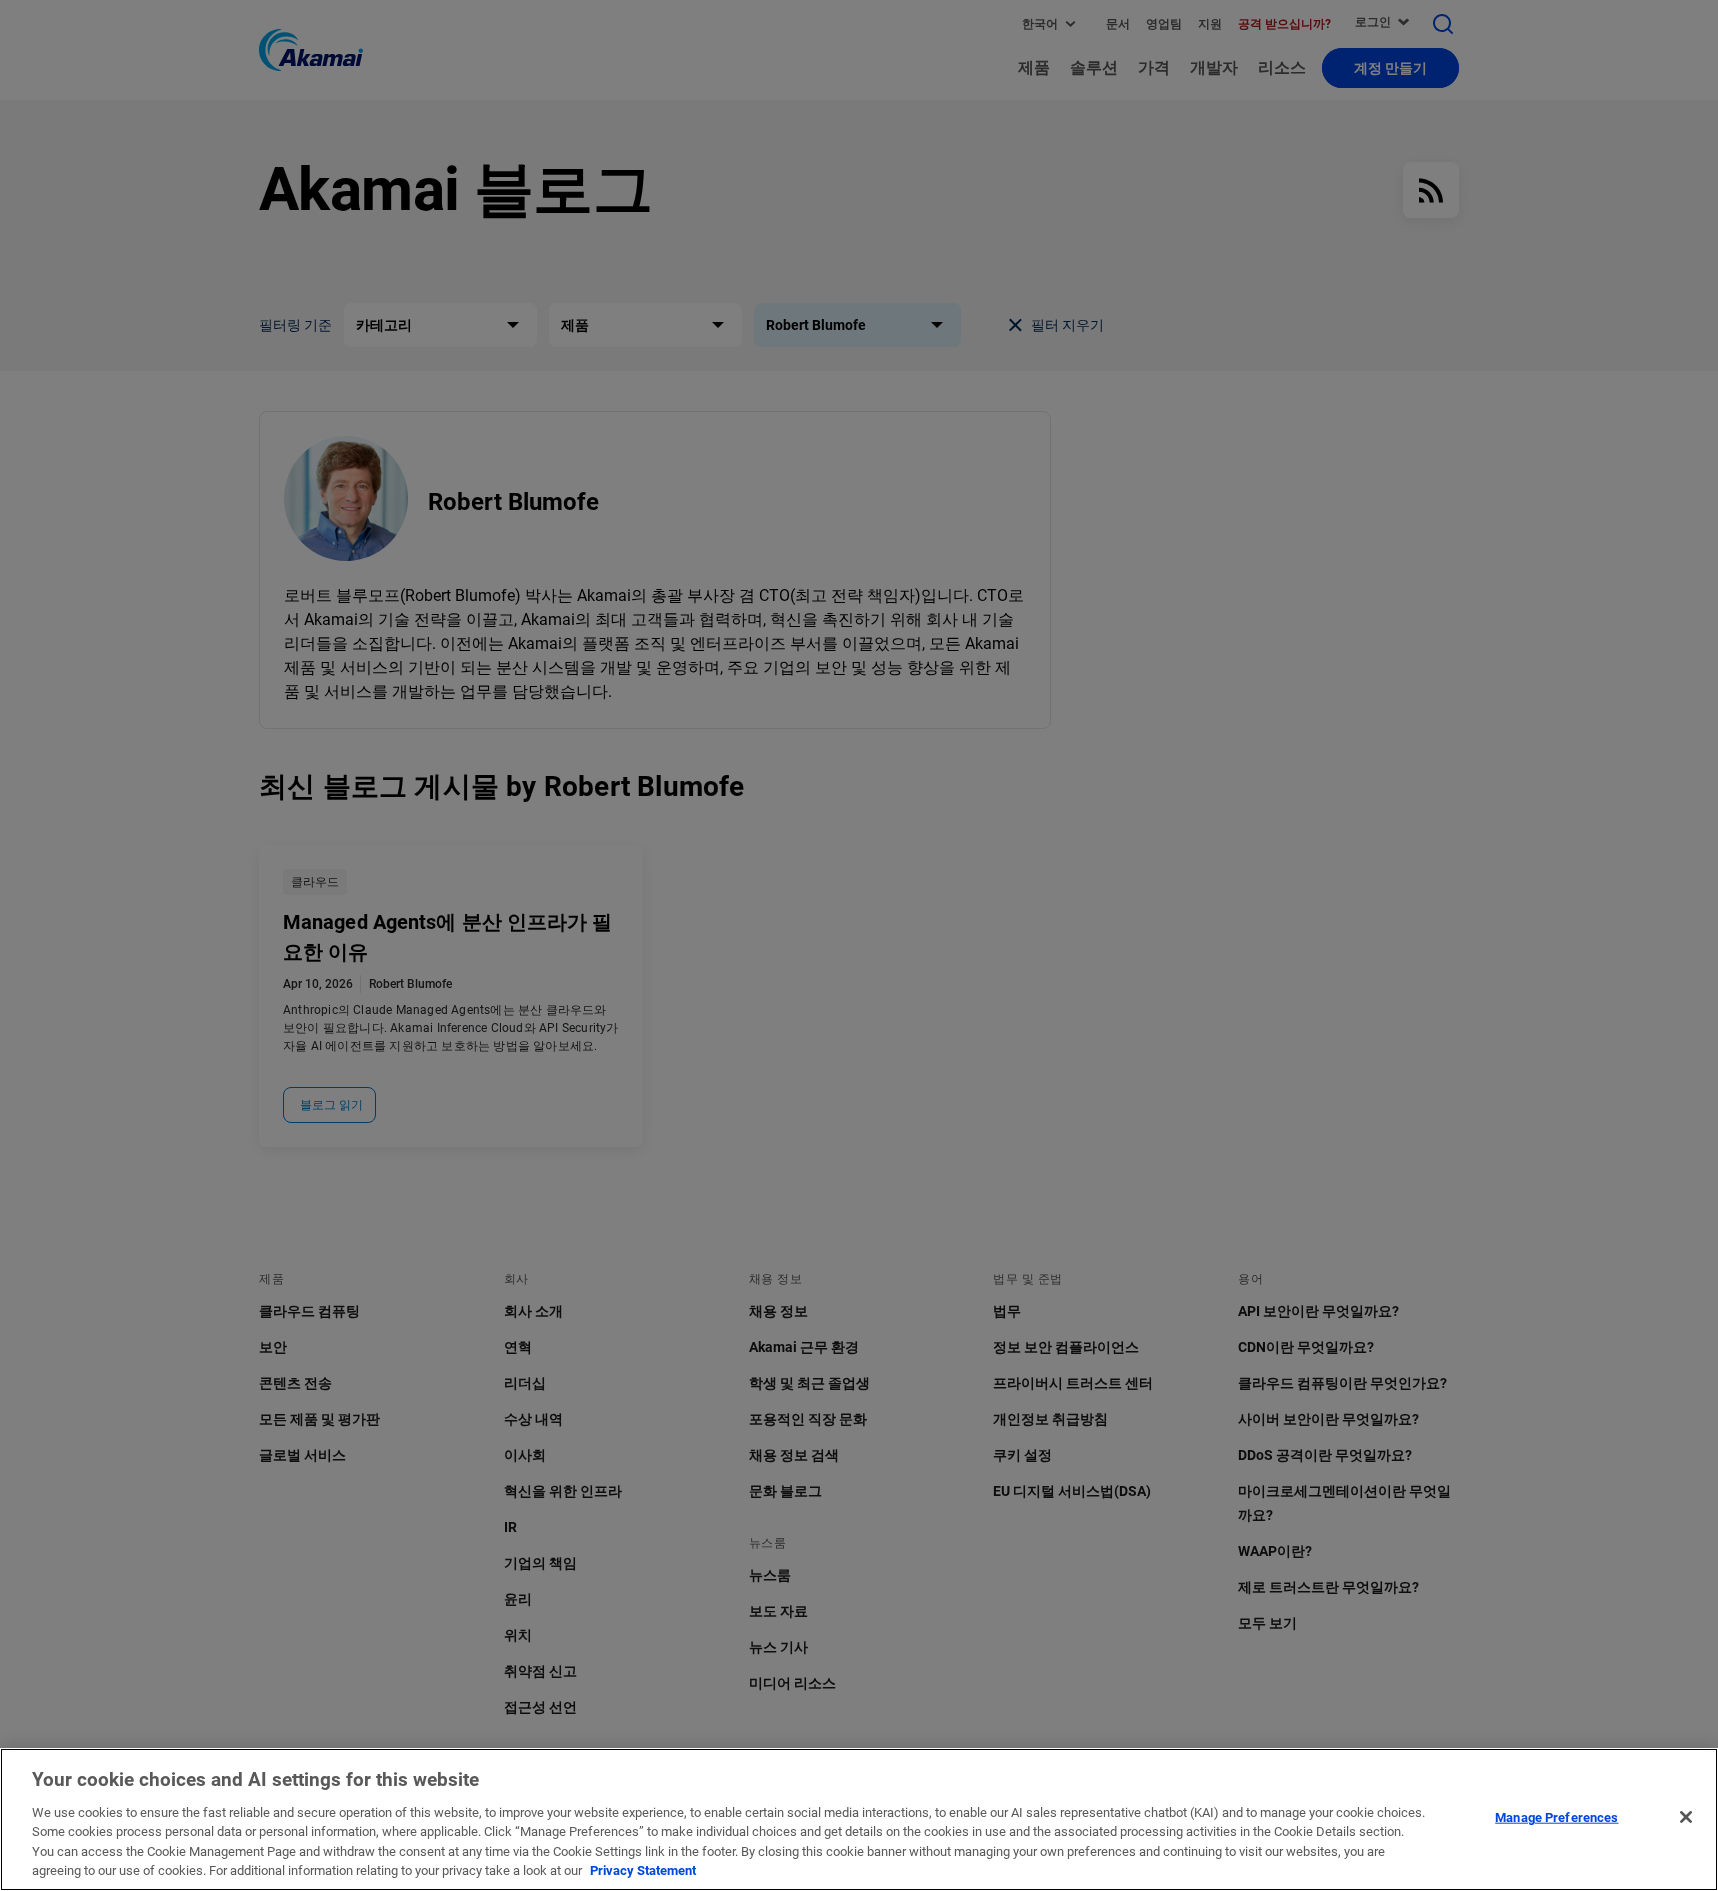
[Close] (1686, 1817)
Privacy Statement (643, 1870)
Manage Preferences (1556, 1817)
